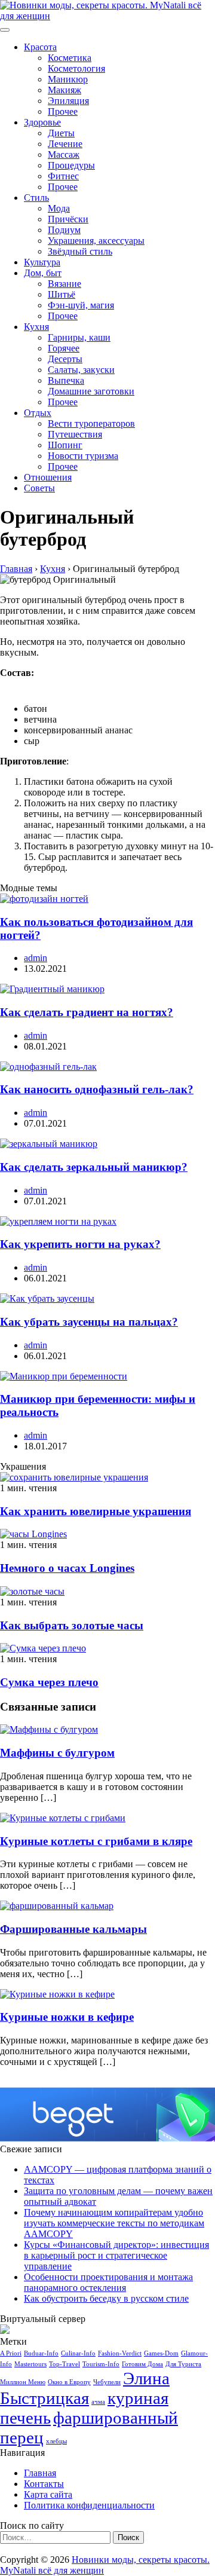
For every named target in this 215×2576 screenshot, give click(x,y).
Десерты (65, 359)
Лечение (65, 144)
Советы (39, 488)
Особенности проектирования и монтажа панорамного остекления (108, 2282)
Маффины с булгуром (57, 1753)
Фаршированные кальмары (73, 1929)
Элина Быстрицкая (85, 2388)
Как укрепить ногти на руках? (80, 1244)
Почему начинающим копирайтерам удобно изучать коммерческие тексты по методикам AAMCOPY (114, 2223)
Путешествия (75, 434)
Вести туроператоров (91, 423)
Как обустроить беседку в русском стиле (106, 2298)
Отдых (38, 413)
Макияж (64, 90)
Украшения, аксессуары (96, 241)
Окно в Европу (69, 2382)
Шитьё (62, 294)
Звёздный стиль (80, 251)
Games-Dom (161, 2353)
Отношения (48, 477)
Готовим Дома (142, 2364)
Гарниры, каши (79, 337)
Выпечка (66, 380)
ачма (98, 2402)
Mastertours (30, 2364)
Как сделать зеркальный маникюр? (94, 1167)
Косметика (70, 58)
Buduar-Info (41, 2353)
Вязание (64, 284)
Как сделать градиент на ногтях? (87, 1012)
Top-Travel (64, 2364)
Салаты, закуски (81, 370)
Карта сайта (48, 2494)
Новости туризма (83, 456)
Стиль (36, 198)
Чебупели (107, 2382)
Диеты (61, 133)
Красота (40, 47)
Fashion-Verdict (120, 2353)
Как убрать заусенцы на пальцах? (89, 1322)
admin (36, 958)
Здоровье (42, 122)
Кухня (36, 327)
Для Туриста (183, 2364)
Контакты (44, 2484)
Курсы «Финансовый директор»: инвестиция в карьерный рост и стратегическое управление (116, 2255)
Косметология (76, 68)
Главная (40, 2473)
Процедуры (71, 165)
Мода (59, 208)
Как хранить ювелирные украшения (96, 1511)
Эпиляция (68, 101)
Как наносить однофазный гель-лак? (97, 1089)
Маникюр (68, 79)
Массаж (64, 155)
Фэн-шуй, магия (81, 305)
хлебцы (56, 2441)
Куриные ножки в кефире (67, 2017)
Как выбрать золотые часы (72, 1625)
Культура (42, 262)
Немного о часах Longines (67, 1568)
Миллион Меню (23, 2382)
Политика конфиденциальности (89, 2505)
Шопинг (65, 445)
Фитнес (63, 176)
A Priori (11, 2353)
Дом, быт (43, 273)
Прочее (63, 111)
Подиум (64, 230)
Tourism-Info (101, 2364)
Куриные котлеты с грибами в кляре (96, 1841)
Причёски (68, 219)
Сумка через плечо (49, 1682)
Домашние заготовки (91, 391)
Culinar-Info (78, 2353)
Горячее (64, 348)
